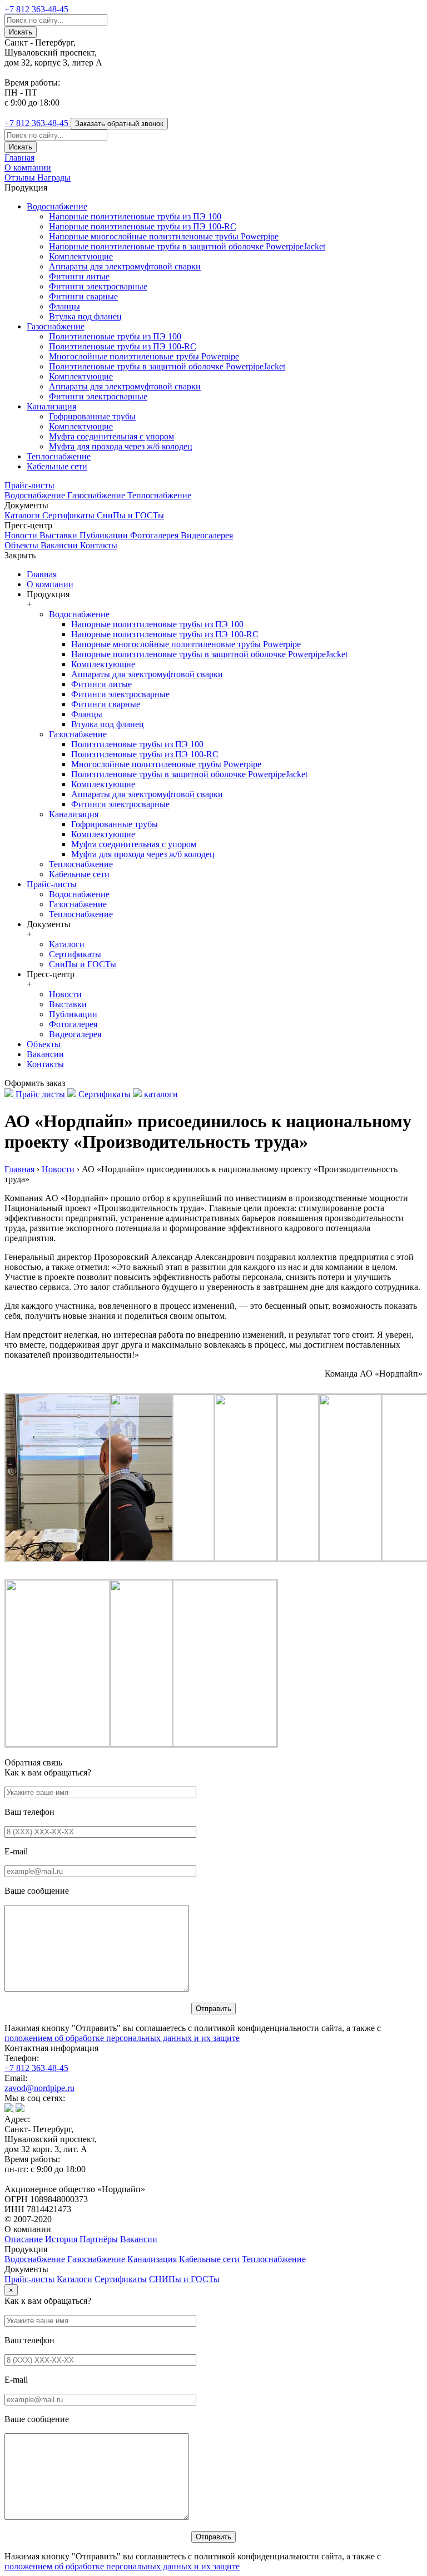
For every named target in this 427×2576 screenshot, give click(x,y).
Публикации (105, 535)
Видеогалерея (207, 535)
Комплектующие (81, 256)
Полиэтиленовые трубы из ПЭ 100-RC (123, 346)
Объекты (23, 545)
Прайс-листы (29, 485)
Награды (54, 177)
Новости (22, 535)
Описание (24, 2239)
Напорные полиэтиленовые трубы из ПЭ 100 (135, 216)
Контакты (99, 545)
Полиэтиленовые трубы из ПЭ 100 (115, 336)
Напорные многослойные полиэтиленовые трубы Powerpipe (164, 236)
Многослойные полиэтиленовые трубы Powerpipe (144, 356)
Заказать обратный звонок (119, 124)
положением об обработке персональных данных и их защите (122, 2038)
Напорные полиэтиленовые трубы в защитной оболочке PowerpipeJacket (187, 246)
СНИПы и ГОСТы (184, 2279)
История (61, 2239)
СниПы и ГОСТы (130, 515)
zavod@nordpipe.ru (39, 2088)
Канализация (51, 406)
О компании (28, 167)
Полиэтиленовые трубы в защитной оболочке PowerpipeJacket (167, 366)
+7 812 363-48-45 (36, 2068)
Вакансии (60, 545)
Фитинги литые (79, 276)
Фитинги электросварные (98, 286)
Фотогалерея (155, 535)
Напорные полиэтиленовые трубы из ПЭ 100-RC (143, 226)
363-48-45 (36, 9)
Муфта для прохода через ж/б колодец (121, 446)
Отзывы (21, 177)
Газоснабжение (56, 326)
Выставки (59, 535)
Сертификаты (69, 515)
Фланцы (64, 306)
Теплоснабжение (59, 456)
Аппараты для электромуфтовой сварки (125, 266)
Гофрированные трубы (92, 416)
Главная (19, 157)
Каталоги (23, 515)
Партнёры (99, 2239)
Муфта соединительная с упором (111, 436)
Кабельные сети (57, 466)
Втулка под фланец (85, 316)
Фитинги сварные (83, 296)
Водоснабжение (57, 206)
